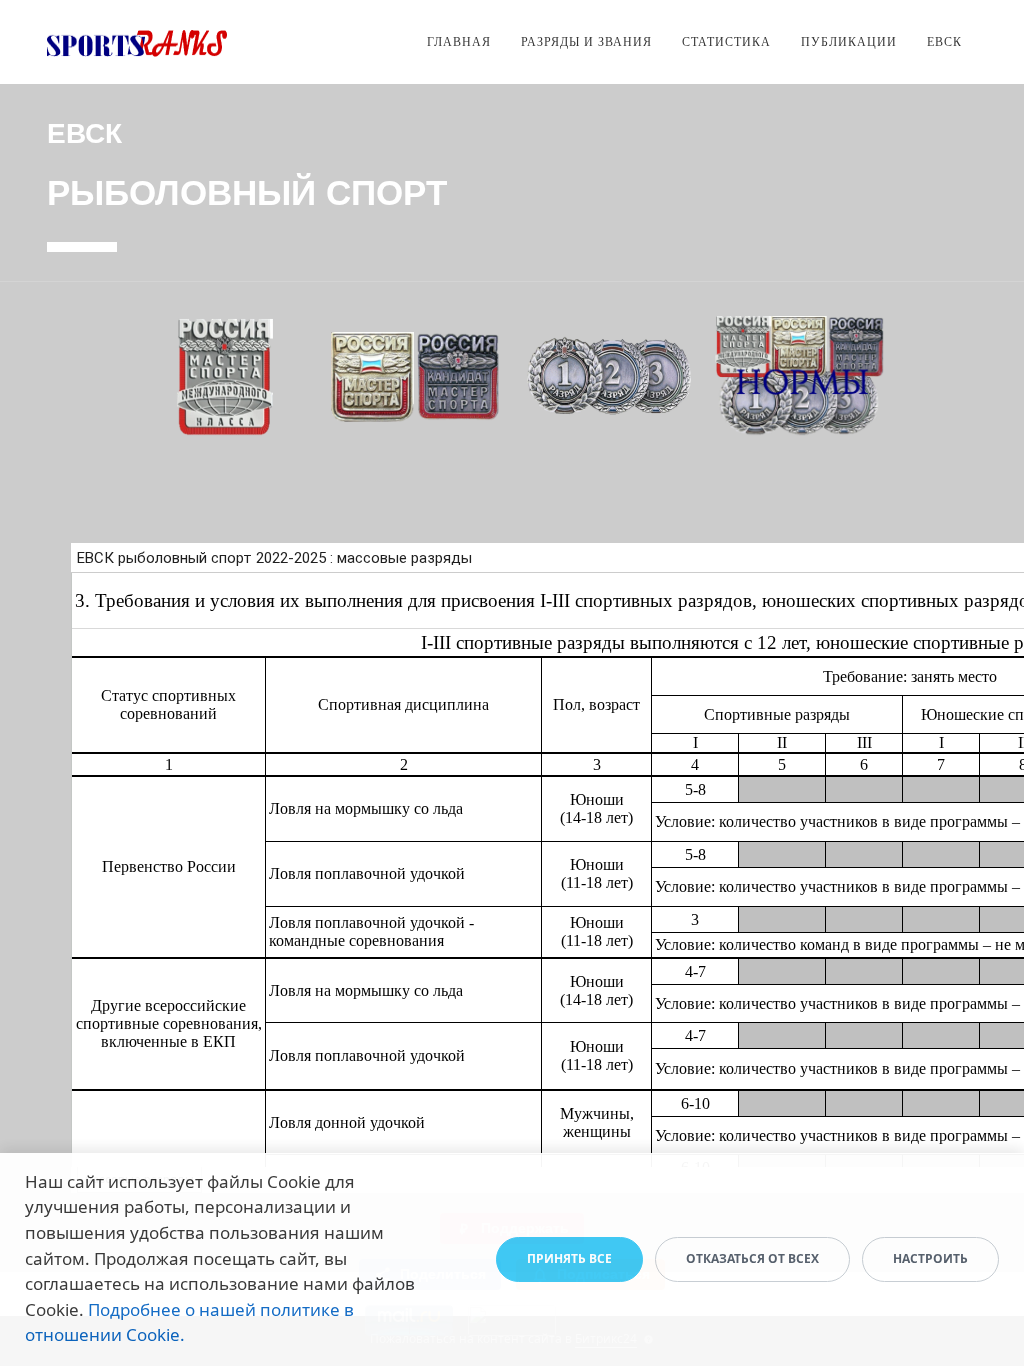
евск (944, 42)
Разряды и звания (586, 42)
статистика (726, 42)
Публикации (849, 42)
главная (459, 42)
